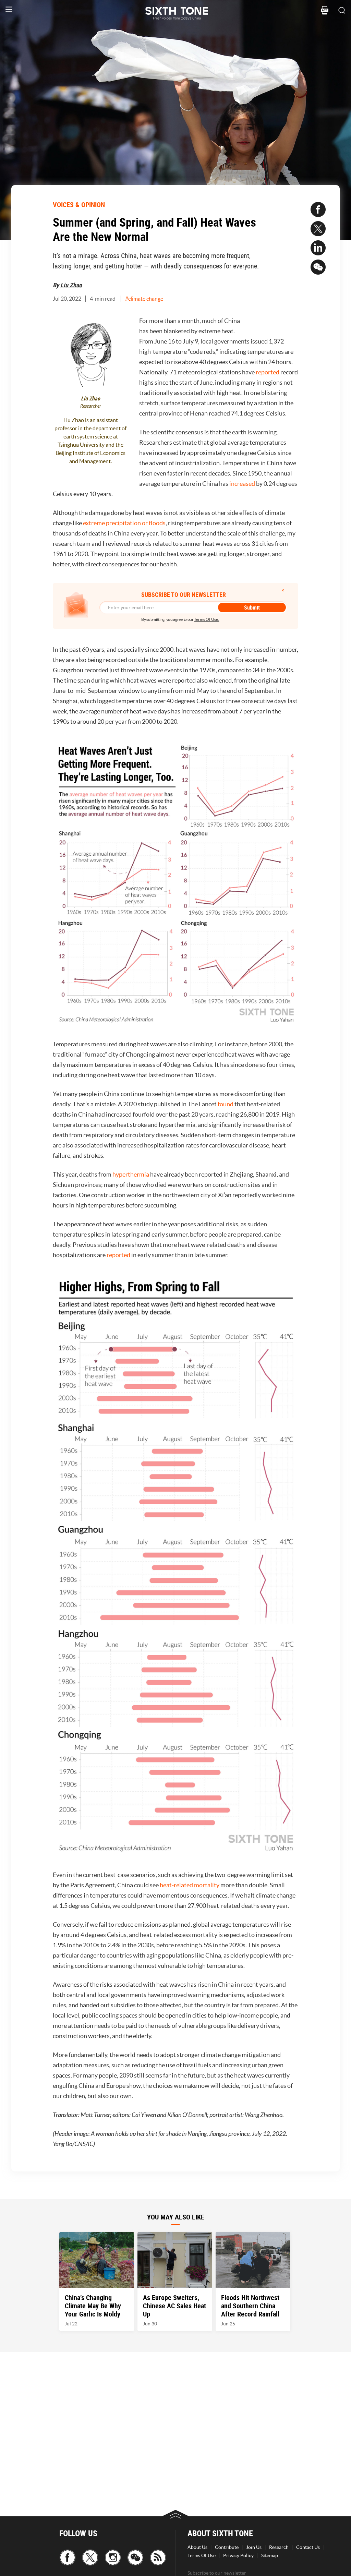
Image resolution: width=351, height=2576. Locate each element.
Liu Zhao (71, 285)
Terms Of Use (202, 2555)
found (226, 1104)
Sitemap (270, 2555)
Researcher (91, 406)
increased (242, 484)
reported (268, 372)
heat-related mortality (190, 1885)
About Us (197, 2547)
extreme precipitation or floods (124, 523)
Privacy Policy (238, 2555)
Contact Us (308, 2547)
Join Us (254, 2547)
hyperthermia (131, 1174)
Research (279, 2547)
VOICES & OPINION (79, 204)
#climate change (144, 299)
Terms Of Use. (207, 619)
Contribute (227, 2547)
